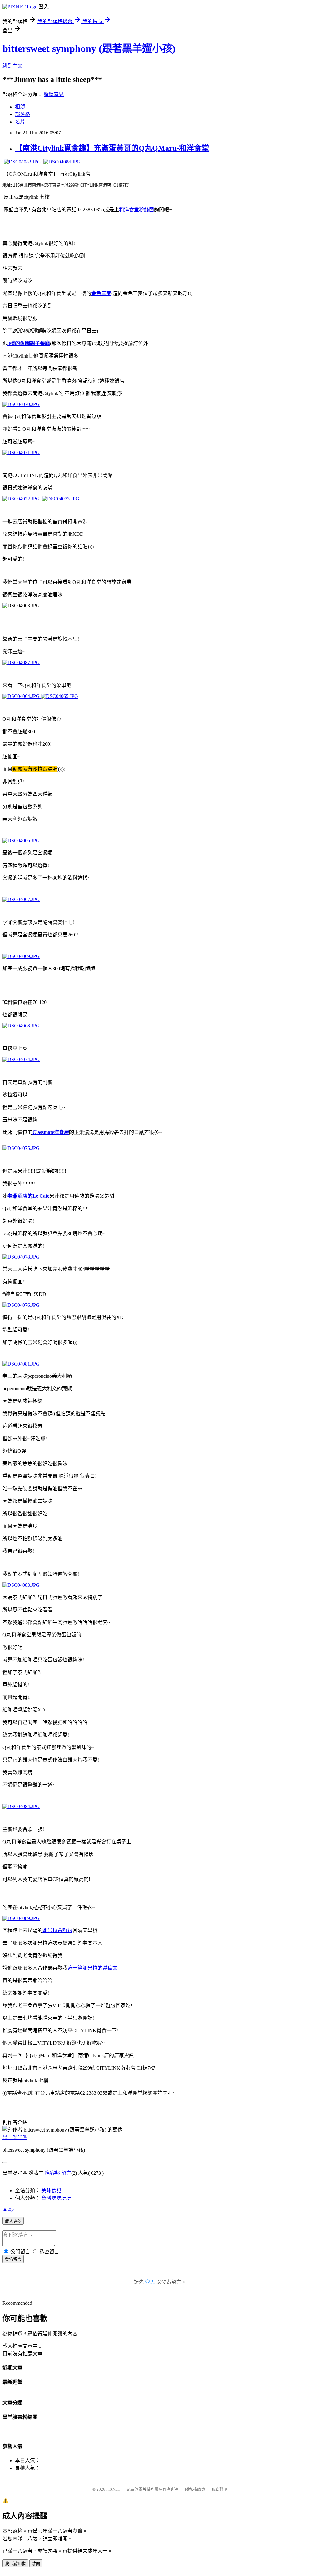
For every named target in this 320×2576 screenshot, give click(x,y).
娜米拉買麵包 (57, 1930)
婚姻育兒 (54, 94)
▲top (8, 2209)
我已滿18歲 (15, 2564)
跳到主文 (12, 66)
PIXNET (113, 2489)
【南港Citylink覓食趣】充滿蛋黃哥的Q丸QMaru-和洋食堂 (112, 148)
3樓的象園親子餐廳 (29, 343)
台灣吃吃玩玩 (56, 2198)
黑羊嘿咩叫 (15, 2137)
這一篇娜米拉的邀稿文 (92, 1968)
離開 (36, 2564)
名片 (20, 122)
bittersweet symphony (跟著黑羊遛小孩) (89, 48)
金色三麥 (101, 293)
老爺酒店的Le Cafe (28, 1196)
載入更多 (13, 2221)
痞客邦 (52, 2173)
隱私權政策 (195, 2489)
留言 (66, 2173)
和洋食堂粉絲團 (137, 210)
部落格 (22, 114)
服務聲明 (219, 2489)
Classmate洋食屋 (51, 1132)
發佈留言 (13, 2259)
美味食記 (51, 2190)
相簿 (20, 107)
